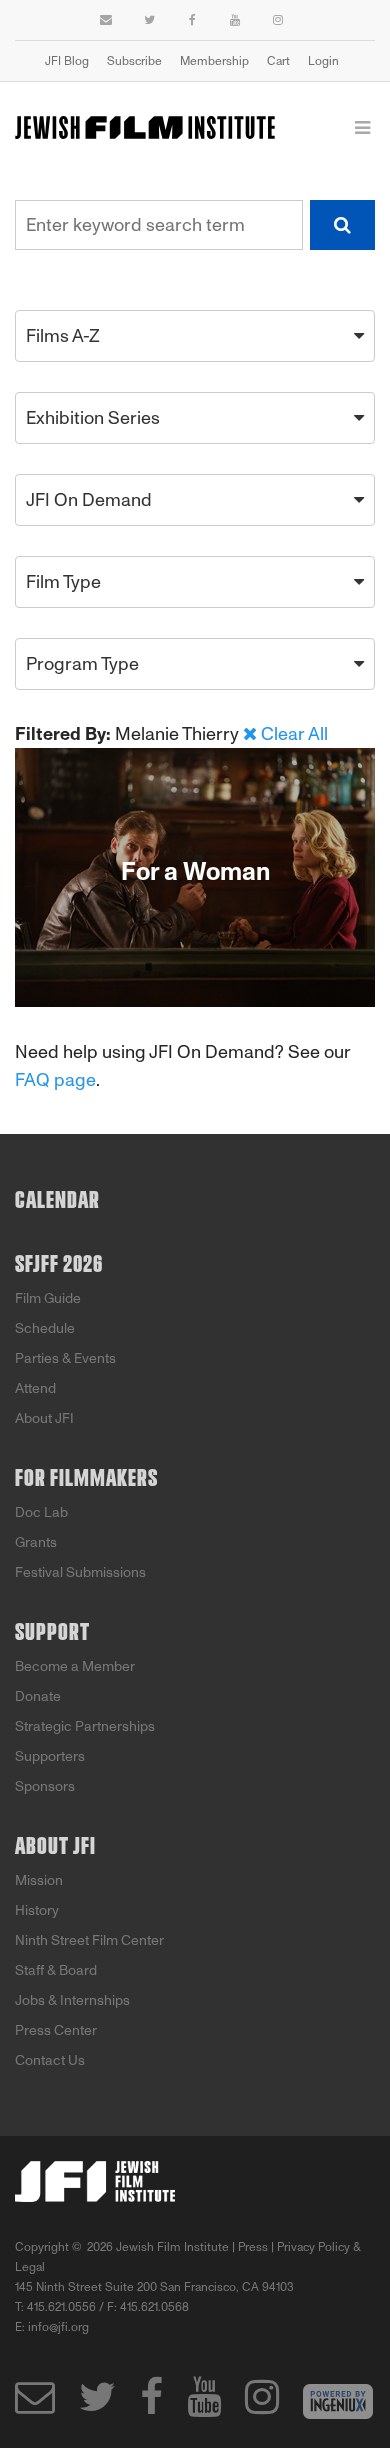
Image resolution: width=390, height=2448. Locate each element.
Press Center (56, 2030)
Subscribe (134, 61)
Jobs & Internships (72, 2000)
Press (253, 2247)
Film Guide (48, 1298)
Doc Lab (41, 1512)
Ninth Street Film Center (89, 1940)
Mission (39, 1880)
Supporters (50, 1756)
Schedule (45, 1328)
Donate (38, 1696)
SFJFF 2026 (59, 1265)
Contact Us (50, 2060)
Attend (35, 1388)
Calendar (57, 1201)
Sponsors (45, 1786)
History (37, 1910)
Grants (36, 1542)
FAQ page (55, 1080)
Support (52, 1633)
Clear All (294, 734)
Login (323, 61)
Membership (214, 61)
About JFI (44, 1418)
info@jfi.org (58, 2327)
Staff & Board (56, 1970)
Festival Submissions (80, 1572)
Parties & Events (65, 1358)
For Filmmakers (86, 1479)
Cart (278, 61)
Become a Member (75, 1666)
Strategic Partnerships (85, 1726)
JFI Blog (67, 61)
